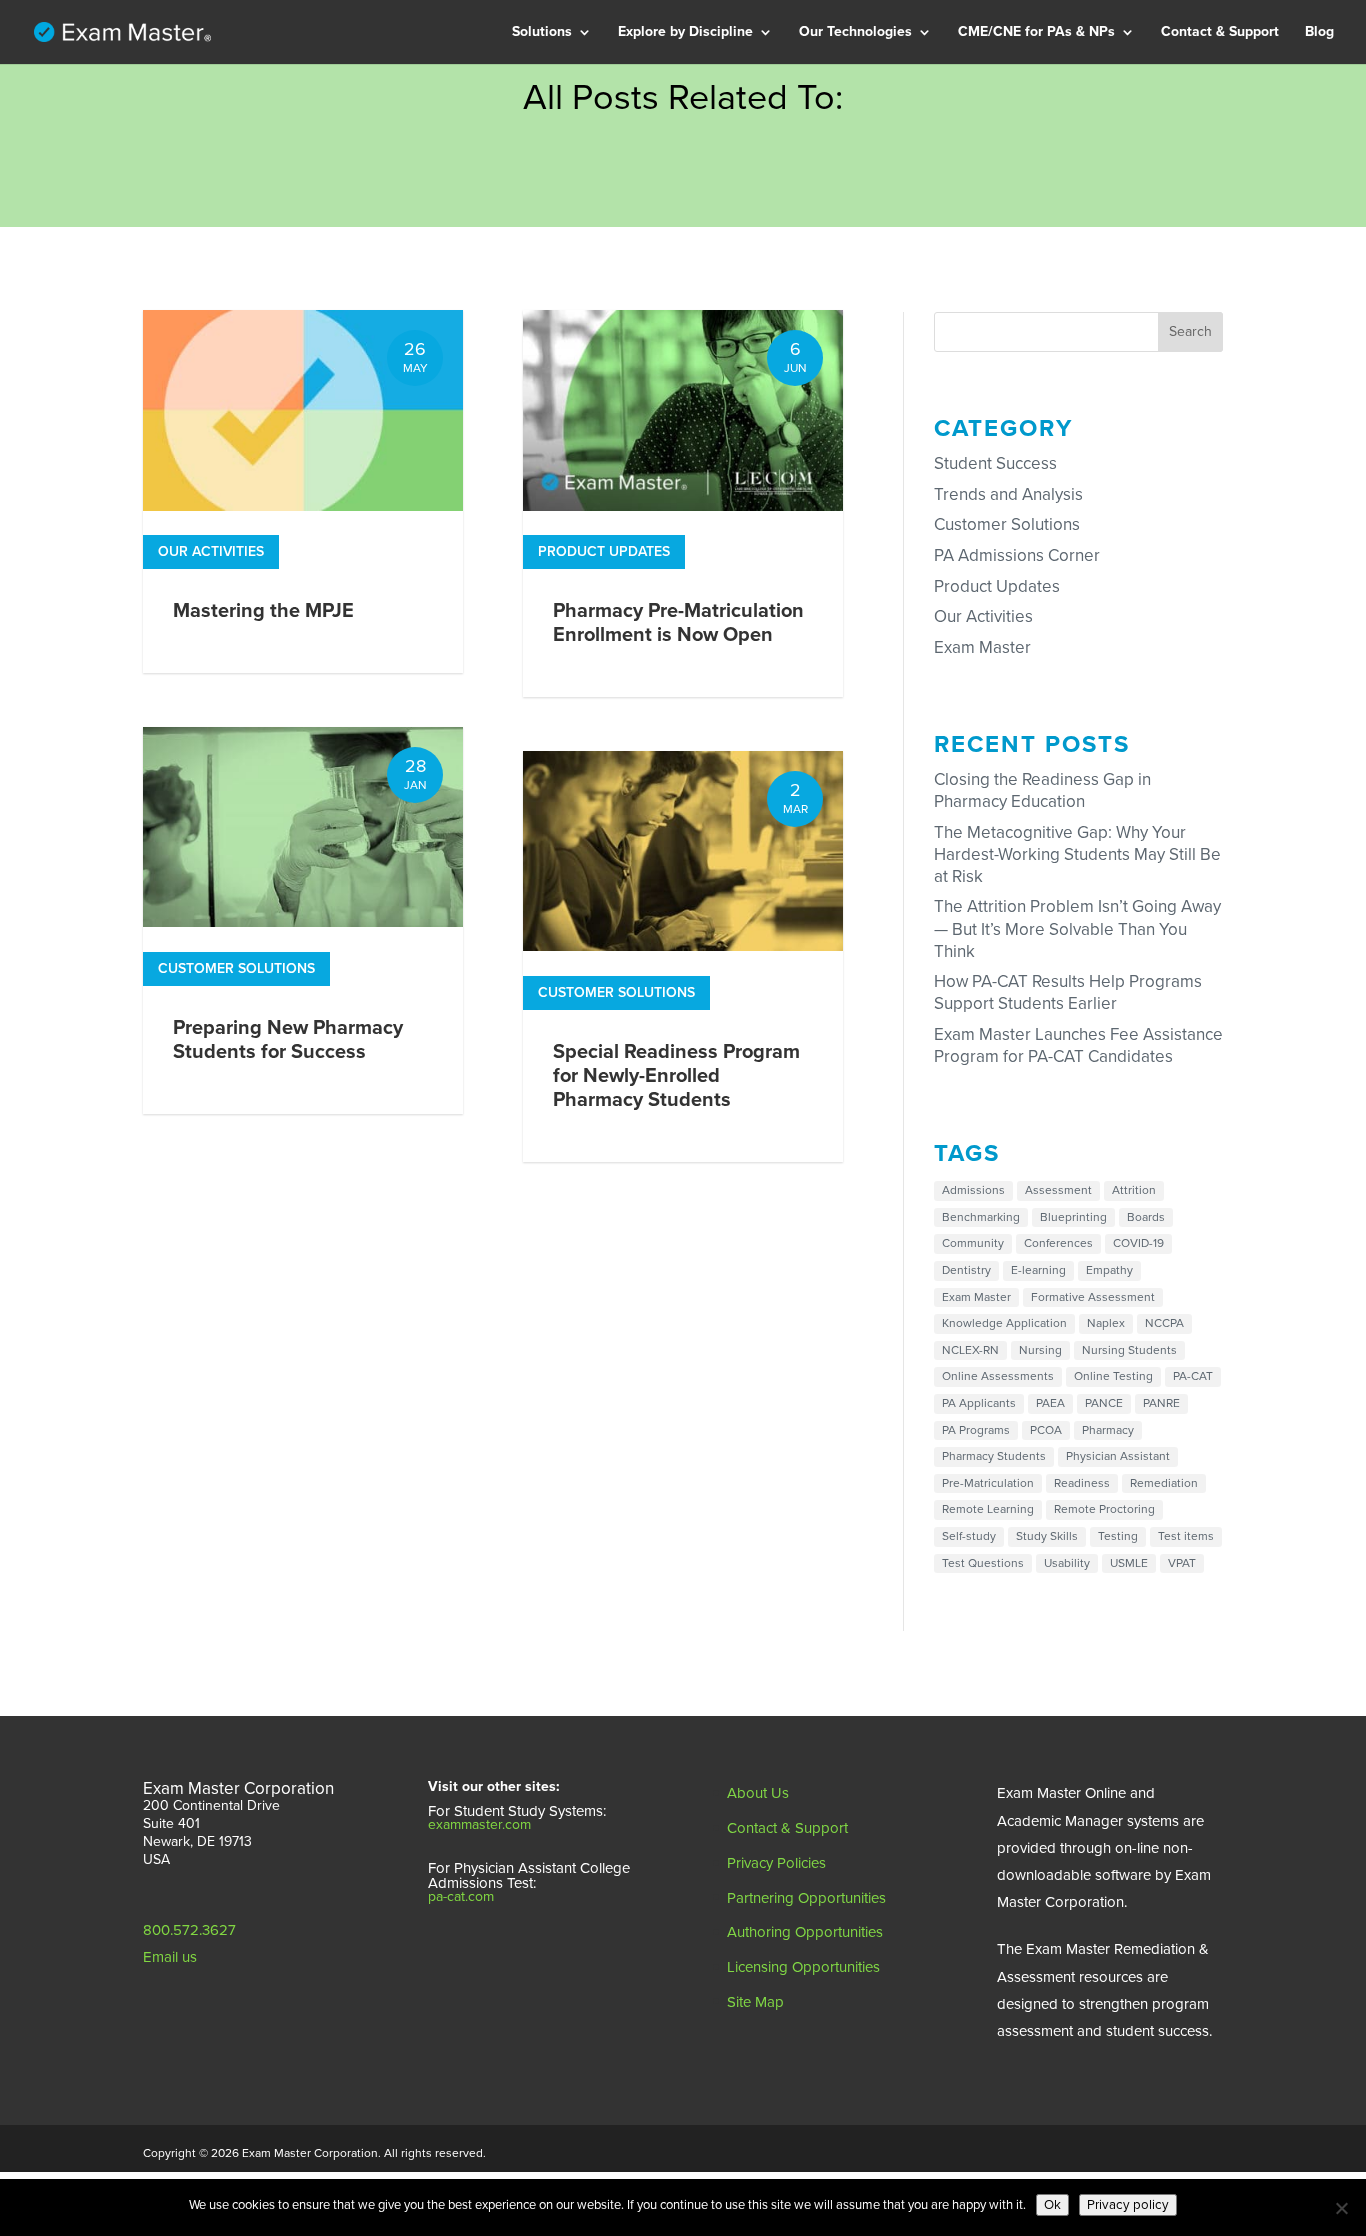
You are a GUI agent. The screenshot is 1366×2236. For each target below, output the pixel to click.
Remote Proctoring (1104, 1509)
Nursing (1040, 1350)
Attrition (1134, 1190)
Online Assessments (998, 1376)
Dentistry (966, 1270)
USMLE (1129, 1563)
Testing (1118, 1536)
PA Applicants (979, 1403)
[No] (1341, 2208)
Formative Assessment (1093, 1297)
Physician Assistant (701, 80)
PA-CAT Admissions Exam (615, 248)
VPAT (1182, 1563)
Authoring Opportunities (805, 1932)
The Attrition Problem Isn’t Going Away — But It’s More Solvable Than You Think (1077, 928)
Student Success (995, 463)
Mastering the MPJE (263, 611)
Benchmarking (981, 1217)
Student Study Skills (596, 108)
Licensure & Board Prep (607, 220)
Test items (1186, 1536)
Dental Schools (686, 220)
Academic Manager (881, 108)
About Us (758, 1793)
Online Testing (1113, 1376)
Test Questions (983, 1563)
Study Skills (1047, 1536)
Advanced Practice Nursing (725, 304)
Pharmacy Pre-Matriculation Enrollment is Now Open (678, 623)
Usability (1067, 1563)
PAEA (1050, 1403)
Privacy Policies (776, 1863)
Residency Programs (704, 192)
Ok (1052, 2205)
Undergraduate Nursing (713, 332)
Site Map (755, 2002)
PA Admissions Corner (604, 276)
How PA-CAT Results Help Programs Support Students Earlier (1068, 992)
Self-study (969, 1536)
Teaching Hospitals (699, 360)
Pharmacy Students (994, 1456)
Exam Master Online (884, 80)
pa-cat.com (461, 1896)
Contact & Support (1220, 32)
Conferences (1058, 1243)
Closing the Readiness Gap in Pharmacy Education (1042, 790)
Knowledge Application (1004, 1323)
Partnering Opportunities (806, 1898)
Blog (1319, 32)
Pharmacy (670, 108)
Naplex (1106, 1323)
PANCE (1104, 1403)
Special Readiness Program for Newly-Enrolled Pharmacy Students (676, 1076)
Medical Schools (690, 136)
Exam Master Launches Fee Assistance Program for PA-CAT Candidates (1078, 1045)
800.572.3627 (189, 1930)
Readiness (565, 136)
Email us (170, 1957)
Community (973, 1243)
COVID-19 (1138, 1243)
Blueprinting (1073, 1217)
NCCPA (1164, 1323)
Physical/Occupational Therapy (710, 262)
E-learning (1038, 1270)
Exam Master (982, 647)
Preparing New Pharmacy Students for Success (288, 1040)
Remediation (573, 164)
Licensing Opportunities (803, 1967)
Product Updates (604, 551)
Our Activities (211, 551)
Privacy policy (1128, 2205)
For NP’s (1102, 80)
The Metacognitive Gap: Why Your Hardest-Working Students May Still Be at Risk (1077, 854)
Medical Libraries (693, 164)
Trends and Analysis (1008, 494)
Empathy (1109, 1270)
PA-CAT (1193, 1376)
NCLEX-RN (970, 1350)
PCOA (1046, 1430)
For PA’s (1004, 80)
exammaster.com (479, 1824)
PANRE (1161, 1403)
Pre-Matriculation (588, 80)
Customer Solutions (236, 968)
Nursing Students (1129, 1350)
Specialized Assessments (614, 192)
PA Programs (976, 1430)
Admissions (973, 1190)
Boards (1146, 1217)
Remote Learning (988, 1509)
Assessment (1058, 1190)
